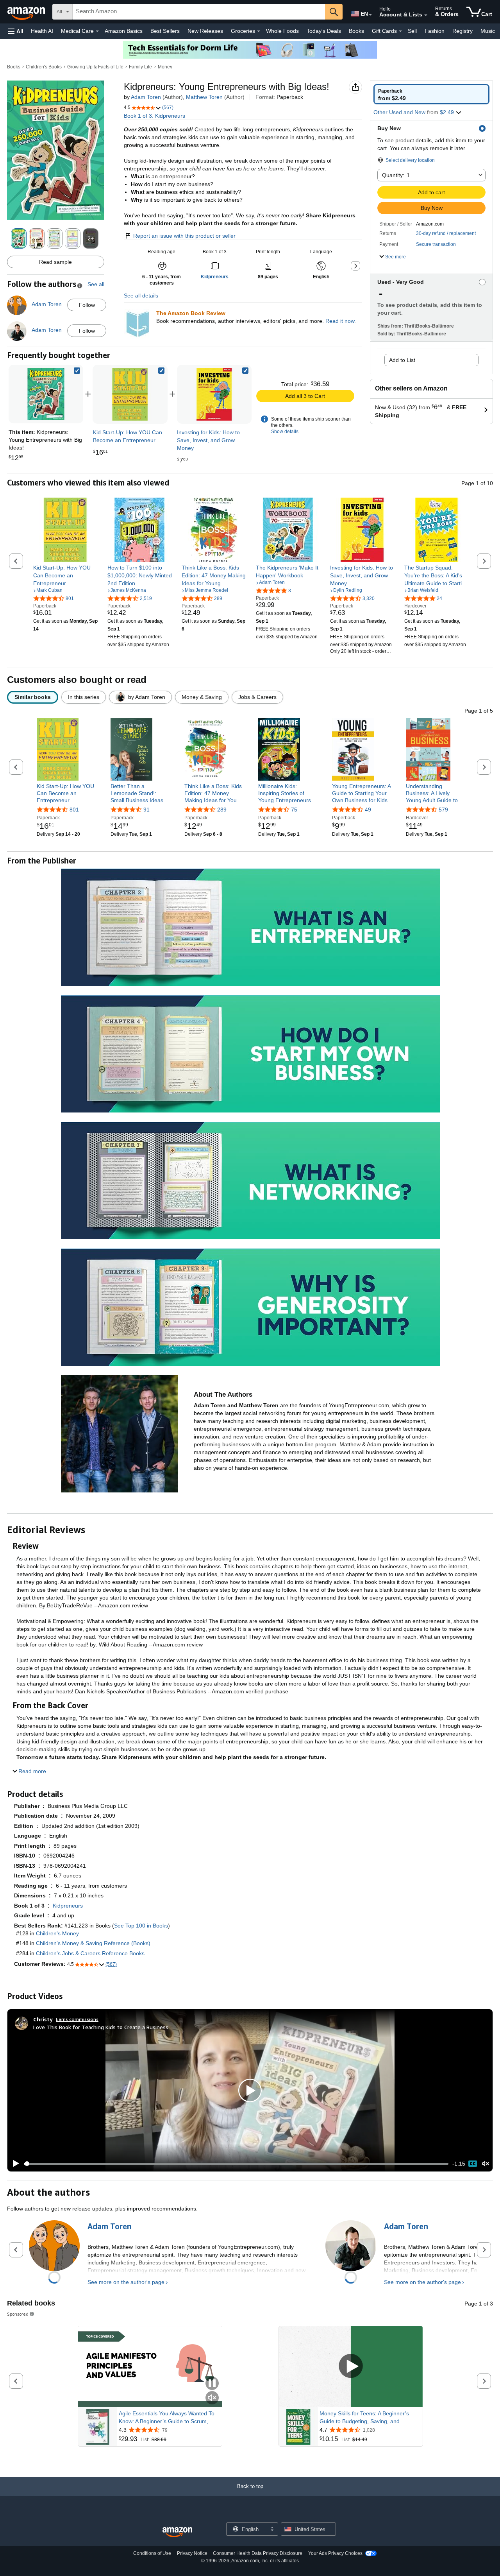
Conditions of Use (152, 2553)
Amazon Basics (124, 31)
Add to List (402, 360)
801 (74, 810)
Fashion (435, 31)
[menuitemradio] (473, 2164)
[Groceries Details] (259, 31)
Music (488, 31)
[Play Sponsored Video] (351, 2367)
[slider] (236, 2164)
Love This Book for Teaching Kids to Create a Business (101, 2027)
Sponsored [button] (18, 2314)
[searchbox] (199, 12)
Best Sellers (165, 31)
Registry (462, 31)
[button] (16, 31)
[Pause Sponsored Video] (212, 2384)
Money (165, 67)
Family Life (140, 67)
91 (146, 810)
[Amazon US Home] (177, 2532)
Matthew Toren (204, 97)
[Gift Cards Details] (400, 31)
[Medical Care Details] (97, 31)
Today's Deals (324, 31)
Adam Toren (146, 97)
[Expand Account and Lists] (426, 15)
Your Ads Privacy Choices (335, 2553)
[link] (130, 394)
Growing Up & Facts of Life (95, 67)
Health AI (42, 31)
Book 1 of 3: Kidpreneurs (154, 116)
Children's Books (44, 67)
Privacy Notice (192, 2553)
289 (222, 810)
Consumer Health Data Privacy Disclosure (258, 2553)
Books (356, 31)
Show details (285, 432)
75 (294, 810)
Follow (87, 305)
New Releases (205, 31)
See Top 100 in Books (141, 1926)
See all (96, 284)
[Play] (14, 2164)
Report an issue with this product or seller (184, 236)
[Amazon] (27, 12)
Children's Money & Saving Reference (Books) (93, 1943)
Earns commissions (77, 2019)
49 (368, 810)
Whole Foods (282, 31)
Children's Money (57, 1933)
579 (443, 810)
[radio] (431, 94)
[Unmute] (486, 2164)
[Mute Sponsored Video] (212, 2398)
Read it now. (341, 321)
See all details (141, 296)
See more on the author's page (126, 2282)
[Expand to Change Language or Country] (370, 15)
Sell (412, 31)
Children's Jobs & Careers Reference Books (90, 1953)
